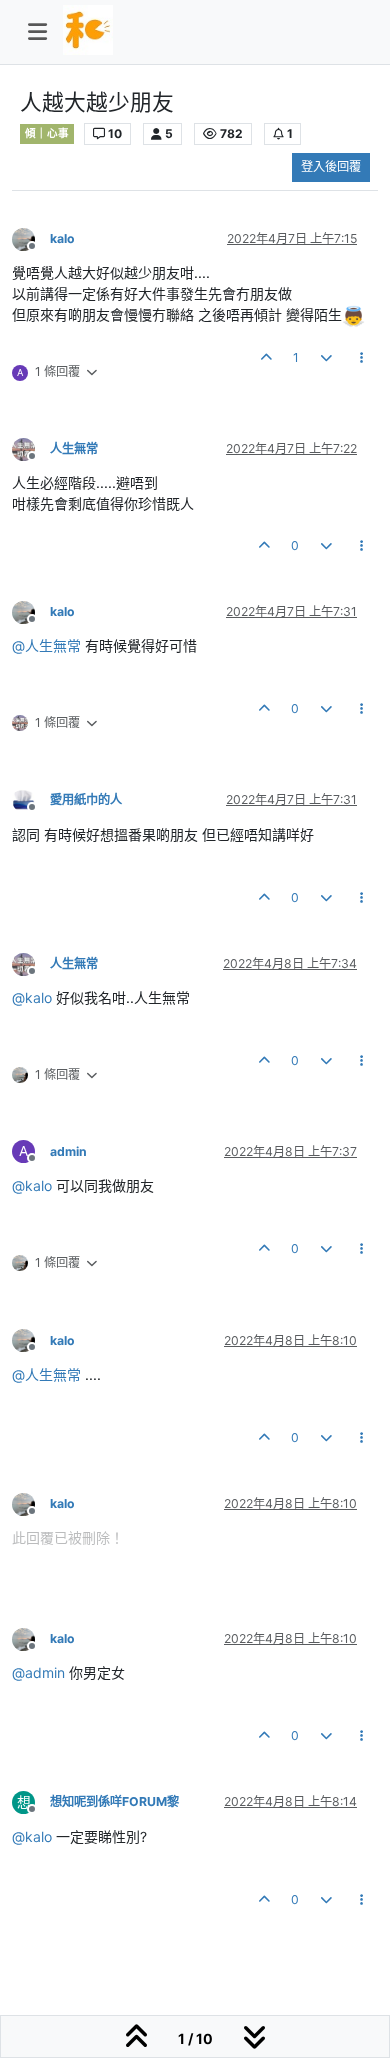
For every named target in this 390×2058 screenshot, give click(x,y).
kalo (62, 238)
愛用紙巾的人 (86, 799)
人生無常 (74, 448)
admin (68, 1151)
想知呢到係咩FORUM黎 (114, 1801)
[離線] (31, 237)
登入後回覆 (331, 166)
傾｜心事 (47, 133)
